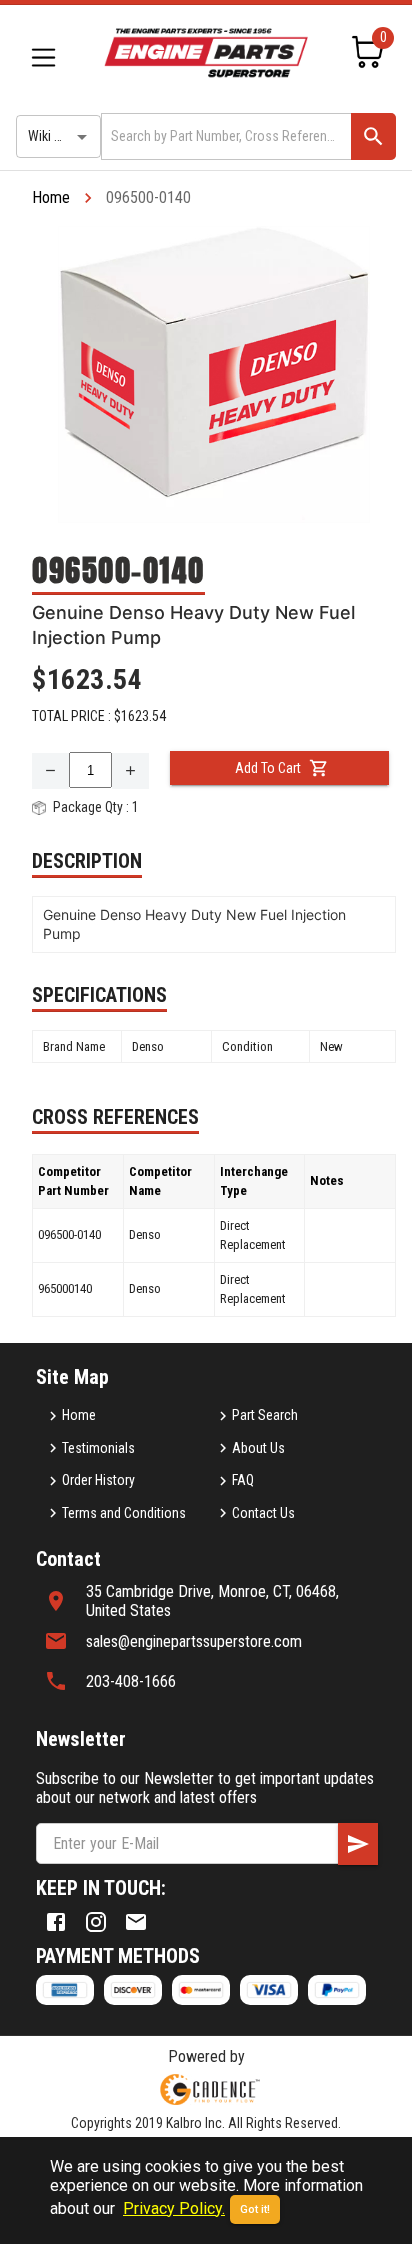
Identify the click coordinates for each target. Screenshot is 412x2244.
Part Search (265, 1415)
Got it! (255, 2209)
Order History (98, 1480)
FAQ (243, 1480)
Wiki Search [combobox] (61, 136)
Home (51, 197)
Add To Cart (268, 768)
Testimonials (98, 1448)
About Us (258, 1448)
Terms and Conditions (124, 1513)
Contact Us (263, 1513)
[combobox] (224, 136)
